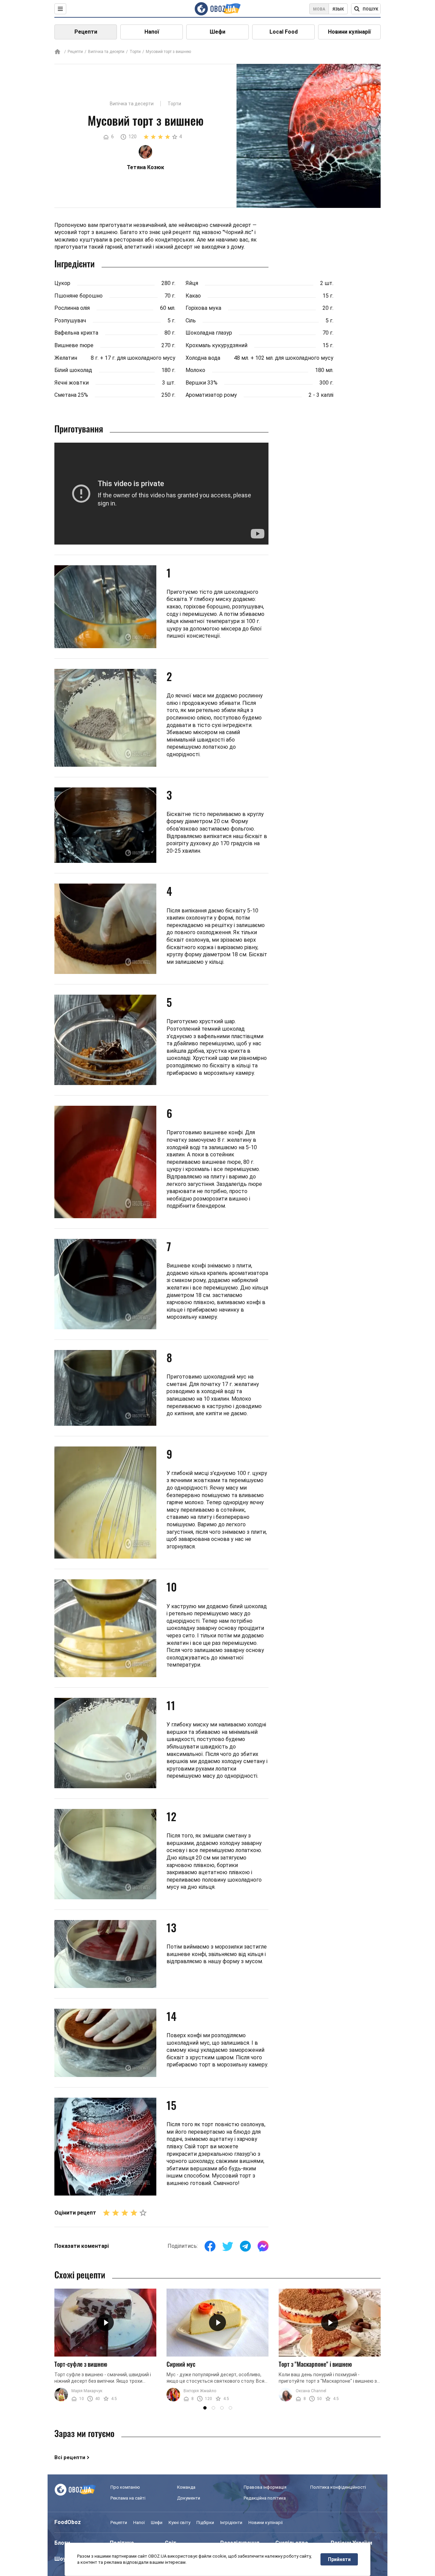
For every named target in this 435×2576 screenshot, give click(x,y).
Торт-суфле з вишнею (81, 2364)
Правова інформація (265, 2487)
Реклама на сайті (128, 2498)
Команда (186, 2487)
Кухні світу (179, 2522)
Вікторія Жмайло (200, 2391)
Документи (189, 2498)
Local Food (284, 32)
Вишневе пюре (74, 345)
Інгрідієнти (231, 2522)
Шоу (60, 2559)
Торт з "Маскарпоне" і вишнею (315, 2364)
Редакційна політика (265, 2498)
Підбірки (205, 2522)
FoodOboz (68, 2522)
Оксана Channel (311, 2391)
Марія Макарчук (87, 2391)
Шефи (217, 32)
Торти (135, 52)
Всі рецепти (70, 2457)
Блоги (62, 2543)
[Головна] (57, 52)
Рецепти (86, 32)
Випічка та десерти (106, 52)
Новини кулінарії (349, 32)
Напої (152, 32)
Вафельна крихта (76, 333)
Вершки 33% (202, 383)
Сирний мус (181, 2364)
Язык (338, 9)
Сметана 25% (71, 395)
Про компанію (125, 2487)
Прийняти (339, 2559)
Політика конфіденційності (338, 2487)
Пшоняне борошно (79, 296)
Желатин (66, 358)
